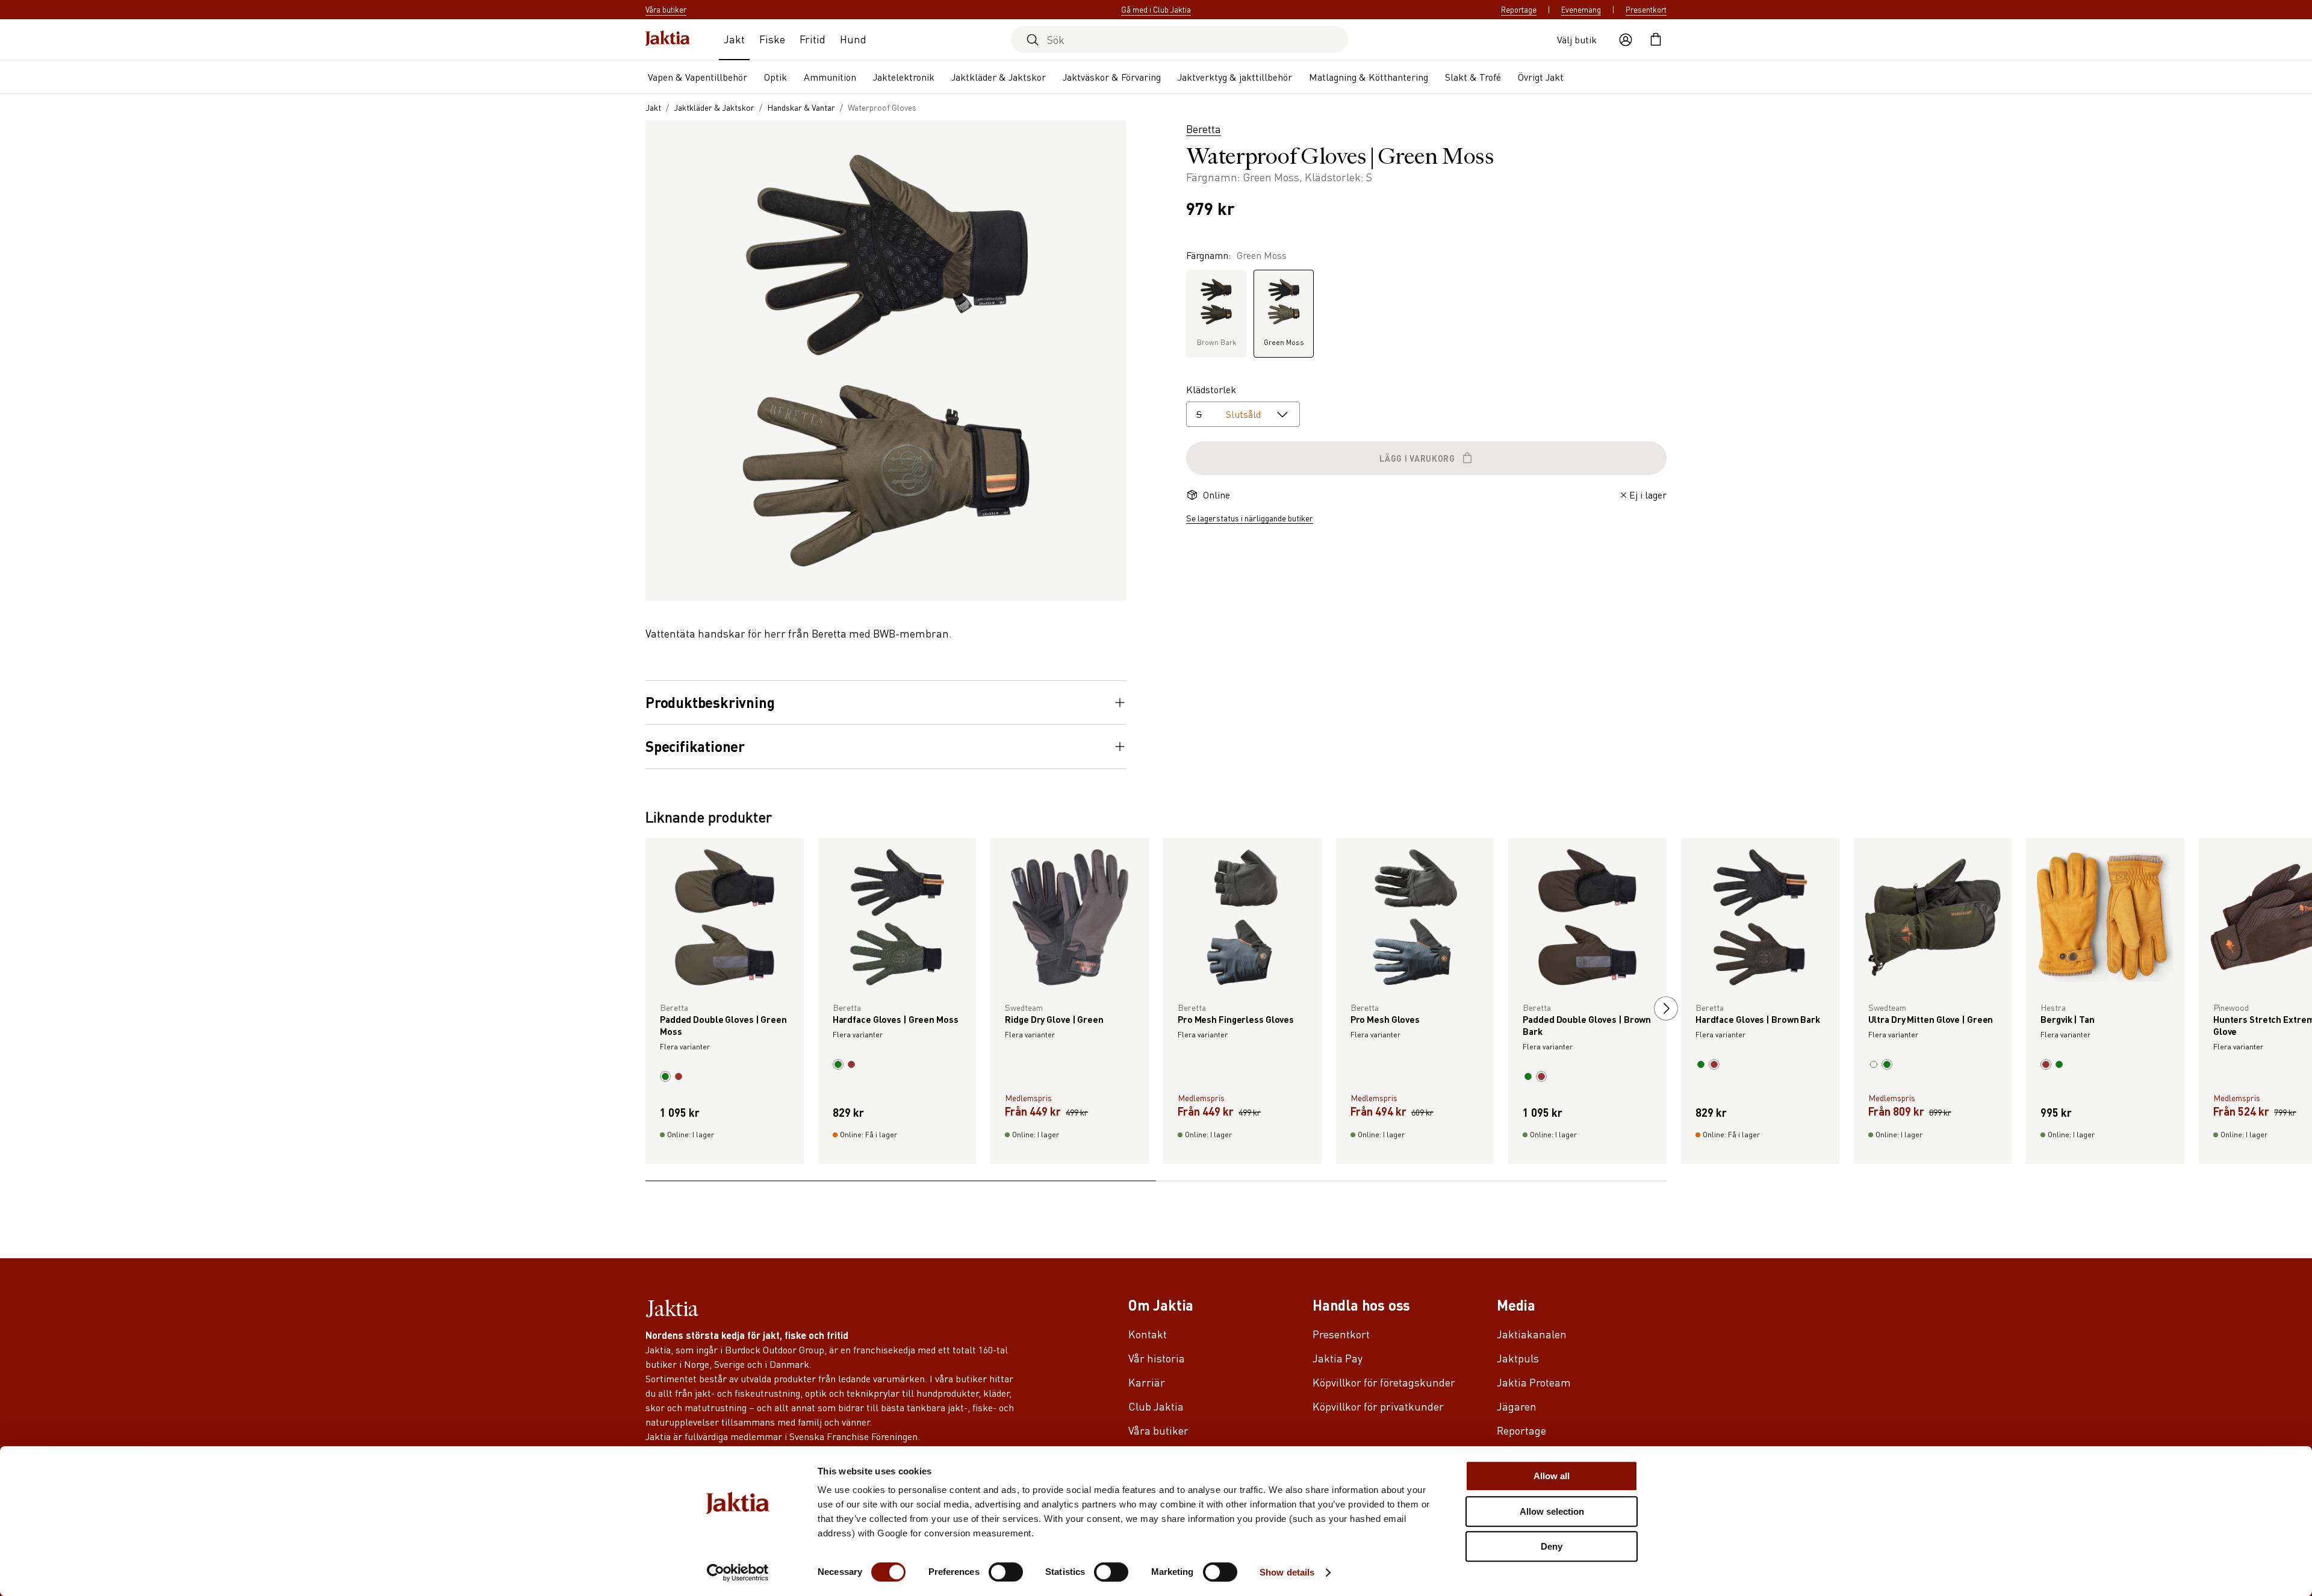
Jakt (734, 39)
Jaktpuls (1518, 1358)
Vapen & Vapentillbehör (698, 77)
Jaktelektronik (904, 77)
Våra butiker (1158, 1430)
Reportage (1519, 10)
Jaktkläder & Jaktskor (999, 77)
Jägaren (1517, 1406)
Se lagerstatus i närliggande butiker (1250, 518)
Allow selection (1552, 1511)
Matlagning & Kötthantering (1369, 77)
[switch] (1006, 1572)
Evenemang (1581, 10)
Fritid (813, 39)
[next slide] (1955, 1008)
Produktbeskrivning (710, 703)
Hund (853, 39)
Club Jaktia (1156, 1406)
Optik (775, 77)
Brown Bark (1217, 342)
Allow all (1552, 1476)
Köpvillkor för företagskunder (1384, 1382)
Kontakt (1148, 1334)
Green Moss (1284, 342)
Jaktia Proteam (1534, 1382)
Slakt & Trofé (1473, 77)
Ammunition (830, 77)
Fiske (772, 39)
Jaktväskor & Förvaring (1112, 77)
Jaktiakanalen (1532, 1334)
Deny (1552, 1546)
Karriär (1147, 1382)
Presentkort (1646, 10)
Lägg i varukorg (1417, 458)
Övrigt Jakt (1541, 77)
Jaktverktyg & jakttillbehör (1235, 77)
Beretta (1204, 129)
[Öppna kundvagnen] (1656, 40)
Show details (1287, 1572)
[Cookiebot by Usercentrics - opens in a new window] (738, 1573)
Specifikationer (695, 747)
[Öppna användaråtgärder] (1626, 40)
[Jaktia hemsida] (668, 39)
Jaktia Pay (1338, 1358)
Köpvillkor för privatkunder (1378, 1406)
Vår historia (1157, 1358)
